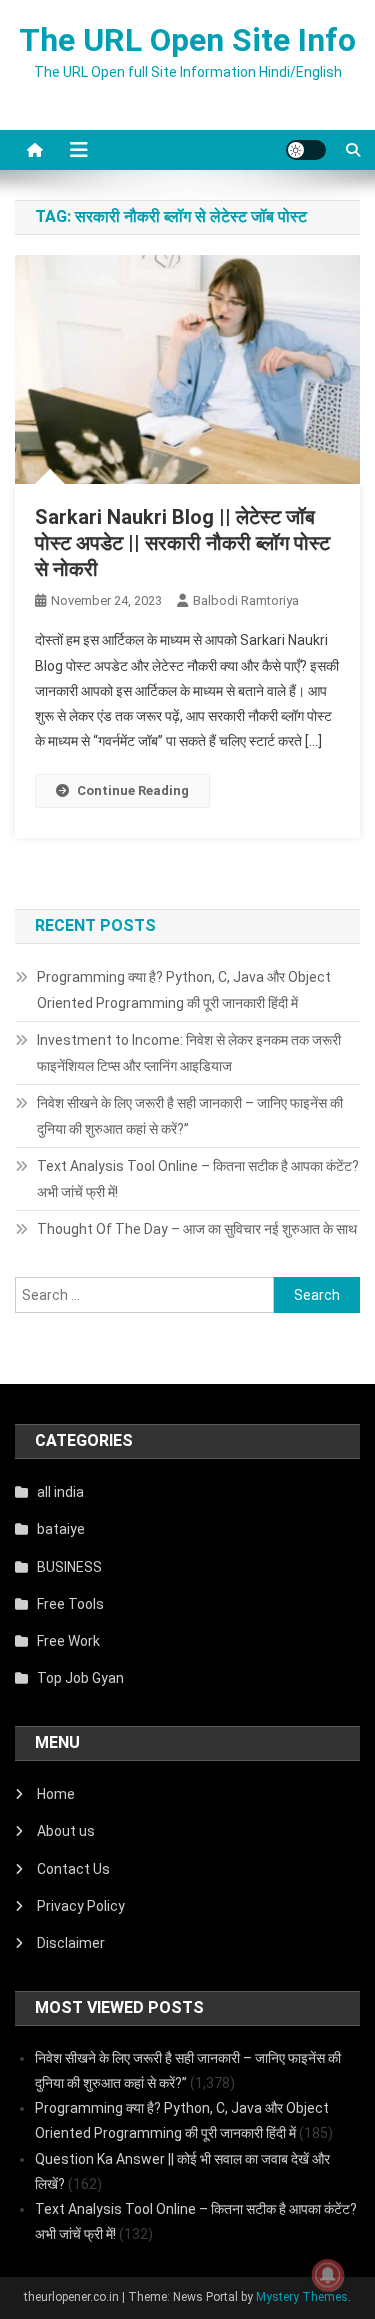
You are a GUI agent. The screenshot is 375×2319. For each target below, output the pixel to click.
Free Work (68, 1641)
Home (56, 1794)
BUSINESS (69, 1567)
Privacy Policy (81, 1906)
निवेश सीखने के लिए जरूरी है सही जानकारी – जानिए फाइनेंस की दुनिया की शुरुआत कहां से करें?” (190, 1116)
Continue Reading (133, 790)
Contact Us (73, 1869)
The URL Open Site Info (187, 40)
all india (60, 1492)
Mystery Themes (302, 2297)
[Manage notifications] (328, 2275)
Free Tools (70, 1604)
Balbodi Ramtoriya (246, 600)
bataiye (61, 1529)
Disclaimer (71, 1943)
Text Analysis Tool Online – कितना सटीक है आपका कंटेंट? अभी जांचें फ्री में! (198, 1179)
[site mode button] (306, 150)
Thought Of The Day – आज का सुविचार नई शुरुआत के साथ (197, 1229)
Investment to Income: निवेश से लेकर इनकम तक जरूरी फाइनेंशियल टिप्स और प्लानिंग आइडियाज (189, 1053)
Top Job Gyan (80, 1678)
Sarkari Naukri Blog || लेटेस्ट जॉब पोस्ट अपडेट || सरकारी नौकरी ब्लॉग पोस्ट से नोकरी (182, 543)
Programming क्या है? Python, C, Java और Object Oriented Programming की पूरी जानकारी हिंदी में (184, 990)
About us (66, 1831)
